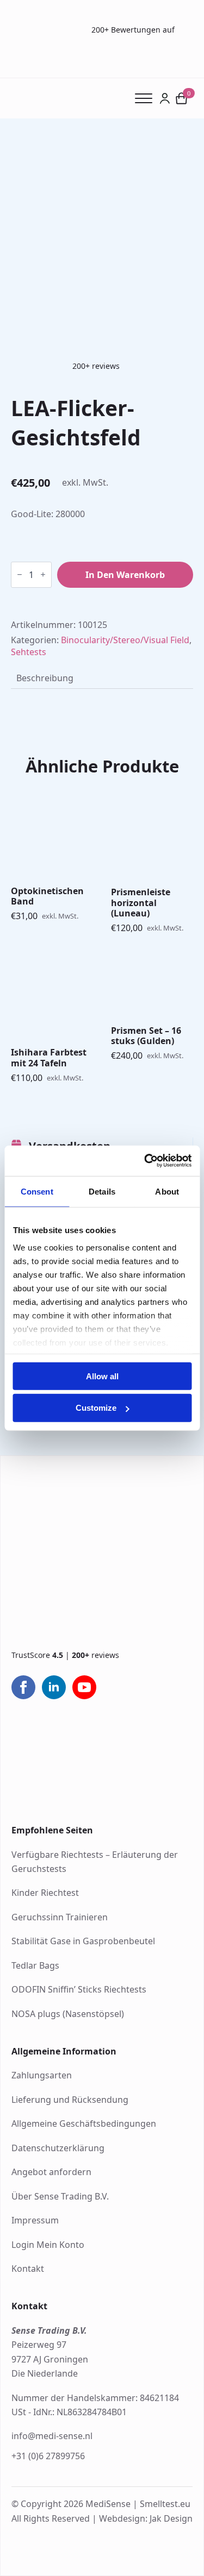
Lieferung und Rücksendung (70, 2100)
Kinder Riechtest (45, 1893)
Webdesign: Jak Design (146, 2518)
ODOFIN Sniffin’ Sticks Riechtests (79, 1989)
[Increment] (43, 574)
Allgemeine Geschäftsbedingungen (84, 2123)
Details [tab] (102, 1191)
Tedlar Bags (35, 1965)
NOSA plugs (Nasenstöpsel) (68, 2014)
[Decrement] (20, 574)
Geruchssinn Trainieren (60, 1917)
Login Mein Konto (48, 2245)
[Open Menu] (147, 98)
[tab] (45, 678)
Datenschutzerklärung (58, 2148)
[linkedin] (54, 1687)
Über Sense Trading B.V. (60, 2196)
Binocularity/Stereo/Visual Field (125, 640)
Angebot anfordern (51, 2172)
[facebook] (23, 1687)
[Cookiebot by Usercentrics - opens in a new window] (145, 1161)
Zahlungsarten (42, 2075)
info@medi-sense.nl (52, 2436)
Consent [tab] (37, 1191)
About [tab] (167, 1191)
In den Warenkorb (125, 575)
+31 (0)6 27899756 (48, 2456)
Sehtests (29, 652)
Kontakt (28, 2269)
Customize (96, 1408)
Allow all (102, 1376)
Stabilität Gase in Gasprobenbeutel (83, 1941)
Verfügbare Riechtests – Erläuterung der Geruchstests (95, 1862)
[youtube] (84, 1687)
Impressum (35, 2220)
